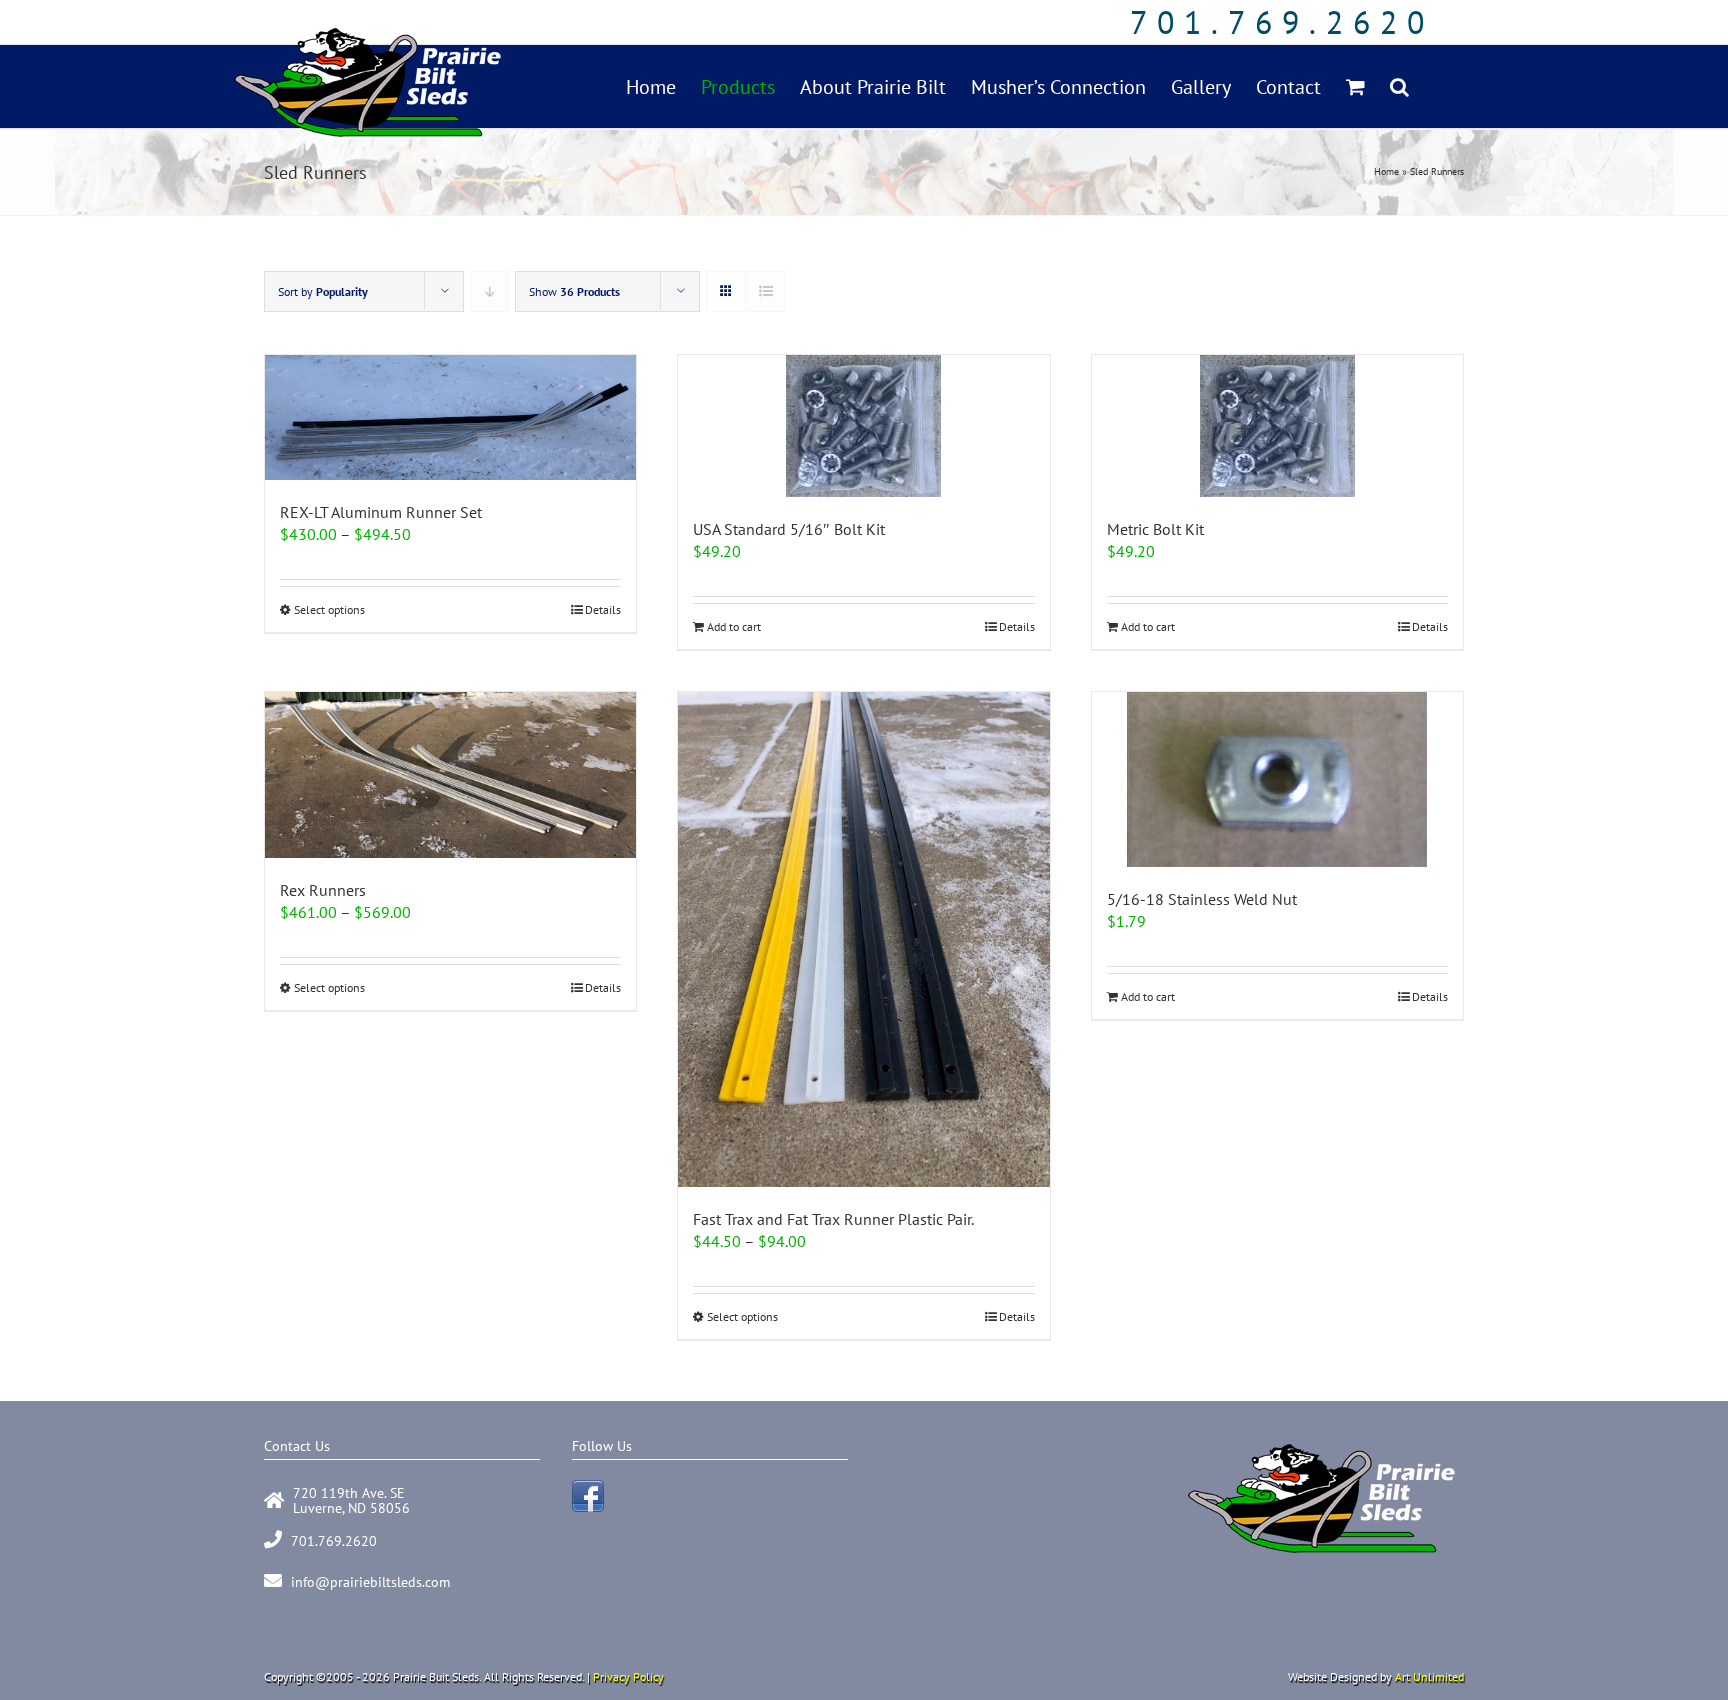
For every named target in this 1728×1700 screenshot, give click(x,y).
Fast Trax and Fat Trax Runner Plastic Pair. (833, 1219)
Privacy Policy (628, 1676)
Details (603, 609)
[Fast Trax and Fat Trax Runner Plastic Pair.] (863, 939)
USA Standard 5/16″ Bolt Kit (789, 529)
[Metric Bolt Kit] (1277, 426)
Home (1386, 171)
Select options (329, 609)
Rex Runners (323, 890)
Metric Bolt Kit (1155, 529)
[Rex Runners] (450, 775)
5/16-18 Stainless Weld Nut (1202, 899)
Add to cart (734, 626)
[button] (1399, 86)
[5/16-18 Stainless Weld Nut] (1277, 779)
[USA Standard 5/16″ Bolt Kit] (863, 426)
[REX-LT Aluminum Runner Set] (450, 417)
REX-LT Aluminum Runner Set (381, 512)
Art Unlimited (1429, 1676)
